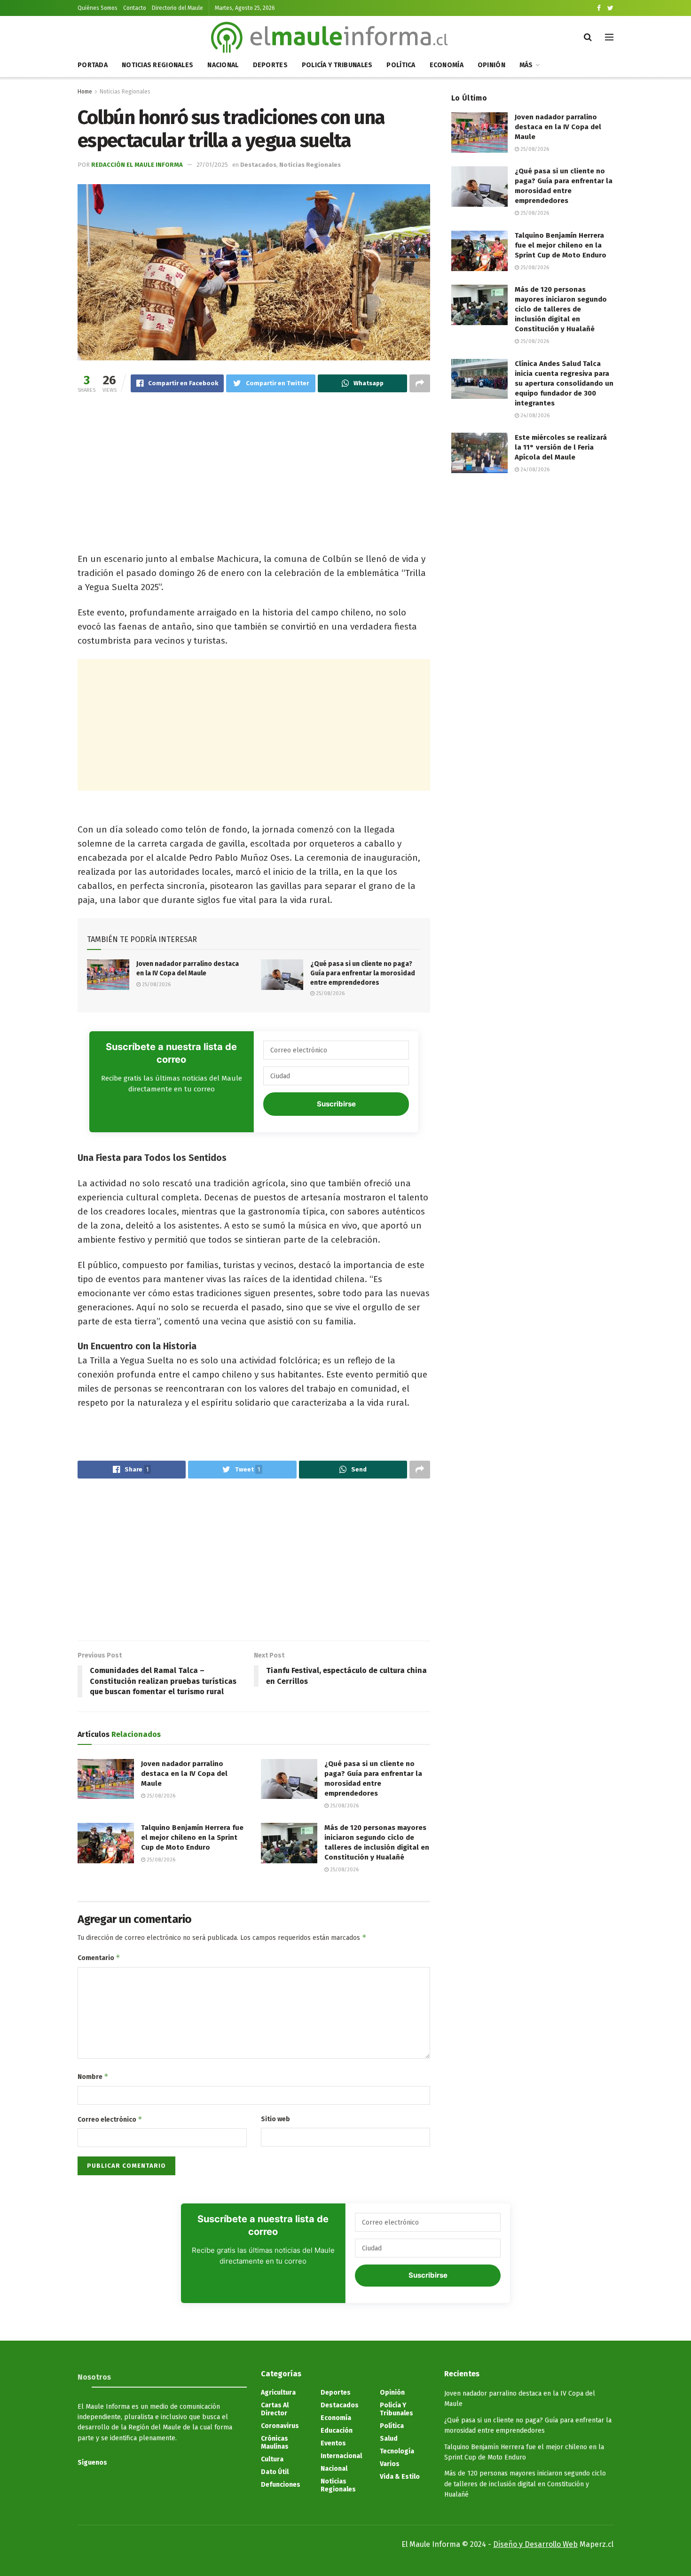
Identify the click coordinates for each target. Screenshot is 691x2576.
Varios (390, 2464)
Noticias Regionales (157, 65)
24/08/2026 (534, 416)
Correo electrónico (110, 2119)
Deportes (270, 65)
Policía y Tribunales (337, 65)
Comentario (99, 1957)
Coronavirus (280, 2426)
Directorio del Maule (177, 8)
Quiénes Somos (98, 8)
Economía (447, 65)
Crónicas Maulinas (275, 2443)
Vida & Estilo (400, 2477)
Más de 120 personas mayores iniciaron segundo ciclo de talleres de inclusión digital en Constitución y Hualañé (561, 309)
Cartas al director (275, 2409)
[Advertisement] (254, 475)
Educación (337, 2431)
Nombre (93, 2076)
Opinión (491, 65)
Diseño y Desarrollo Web (535, 2544)
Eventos (333, 2443)
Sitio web (275, 2119)
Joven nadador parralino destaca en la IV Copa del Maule (184, 1774)
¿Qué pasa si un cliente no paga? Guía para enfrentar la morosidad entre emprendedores (363, 973)
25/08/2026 (156, 984)
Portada (93, 65)
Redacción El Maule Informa (137, 165)
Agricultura (278, 2393)
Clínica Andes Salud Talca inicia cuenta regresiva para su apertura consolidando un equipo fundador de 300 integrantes (564, 383)
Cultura (272, 2459)
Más (526, 65)
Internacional (341, 2456)
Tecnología (397, 2451)
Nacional (223, 65)
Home (85, 92)
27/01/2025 (212, 165)
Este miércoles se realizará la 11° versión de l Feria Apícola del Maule (561, 447)
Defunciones (281, 2485)
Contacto (135, 8)
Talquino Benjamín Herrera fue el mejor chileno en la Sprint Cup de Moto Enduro (192, 1837)
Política (401, 65)
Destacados (258, 165)
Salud (389, 2439)
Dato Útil (275, 2472)
